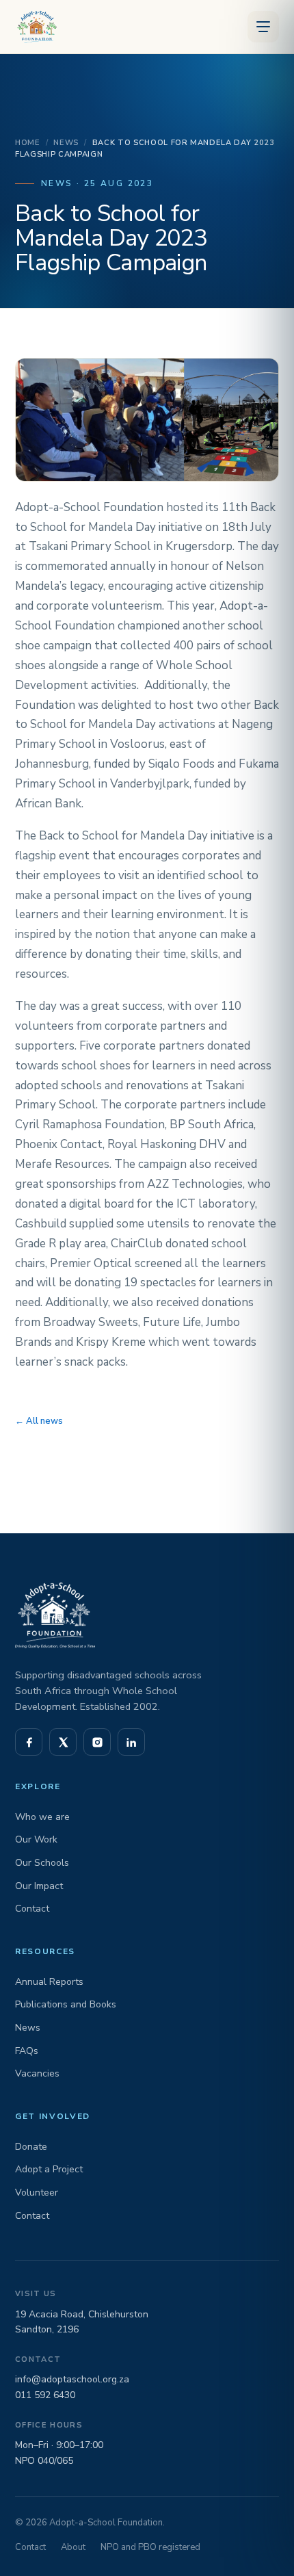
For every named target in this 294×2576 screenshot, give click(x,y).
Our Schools (42, 1863)
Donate (31, 2147)
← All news (39, 1421)
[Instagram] (97, 1742)
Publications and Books (66, 2004)
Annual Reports (49, 1982)
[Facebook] (29, 1742)
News (66, 143)
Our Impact (39, 1886)
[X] (63, 1742)
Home (28, 143)
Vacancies (37, 2073)
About (73, 2547)
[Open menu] (263, 27)
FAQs (27, 2051)
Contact (32, 1909)
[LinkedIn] (131, 1742)
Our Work (36, 1839)
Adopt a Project (49, 2169)
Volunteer (37, 2193)
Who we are (42, 1817)
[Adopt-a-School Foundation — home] (35, 27)
